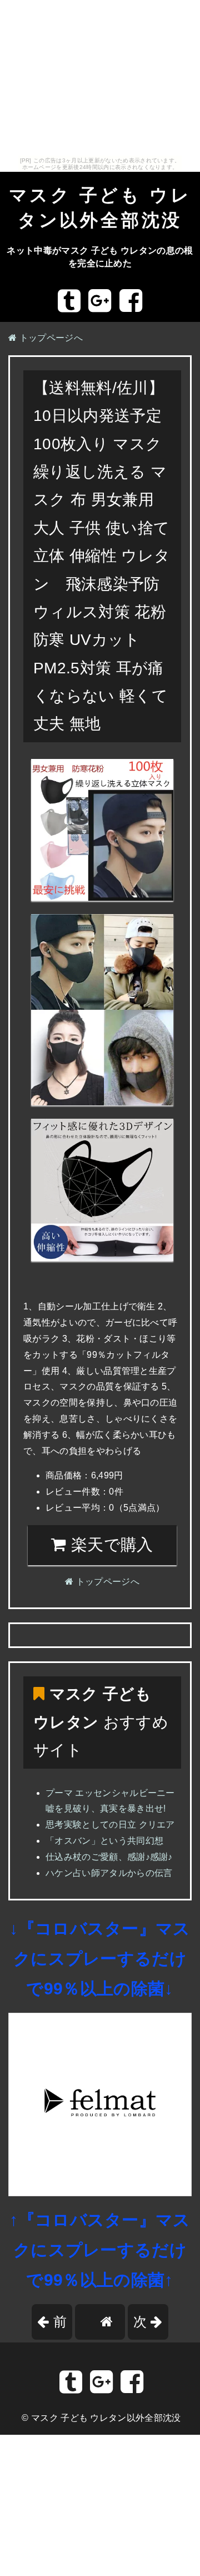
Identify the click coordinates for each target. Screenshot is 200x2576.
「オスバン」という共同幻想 (104, 1841)
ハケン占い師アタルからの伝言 (109, 1873)
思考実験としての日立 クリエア (110, 1825)
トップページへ (50, 338)
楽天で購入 (110, 1545)
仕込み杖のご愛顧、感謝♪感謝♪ (109, 1857)
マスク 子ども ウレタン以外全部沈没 (106, 2418)
